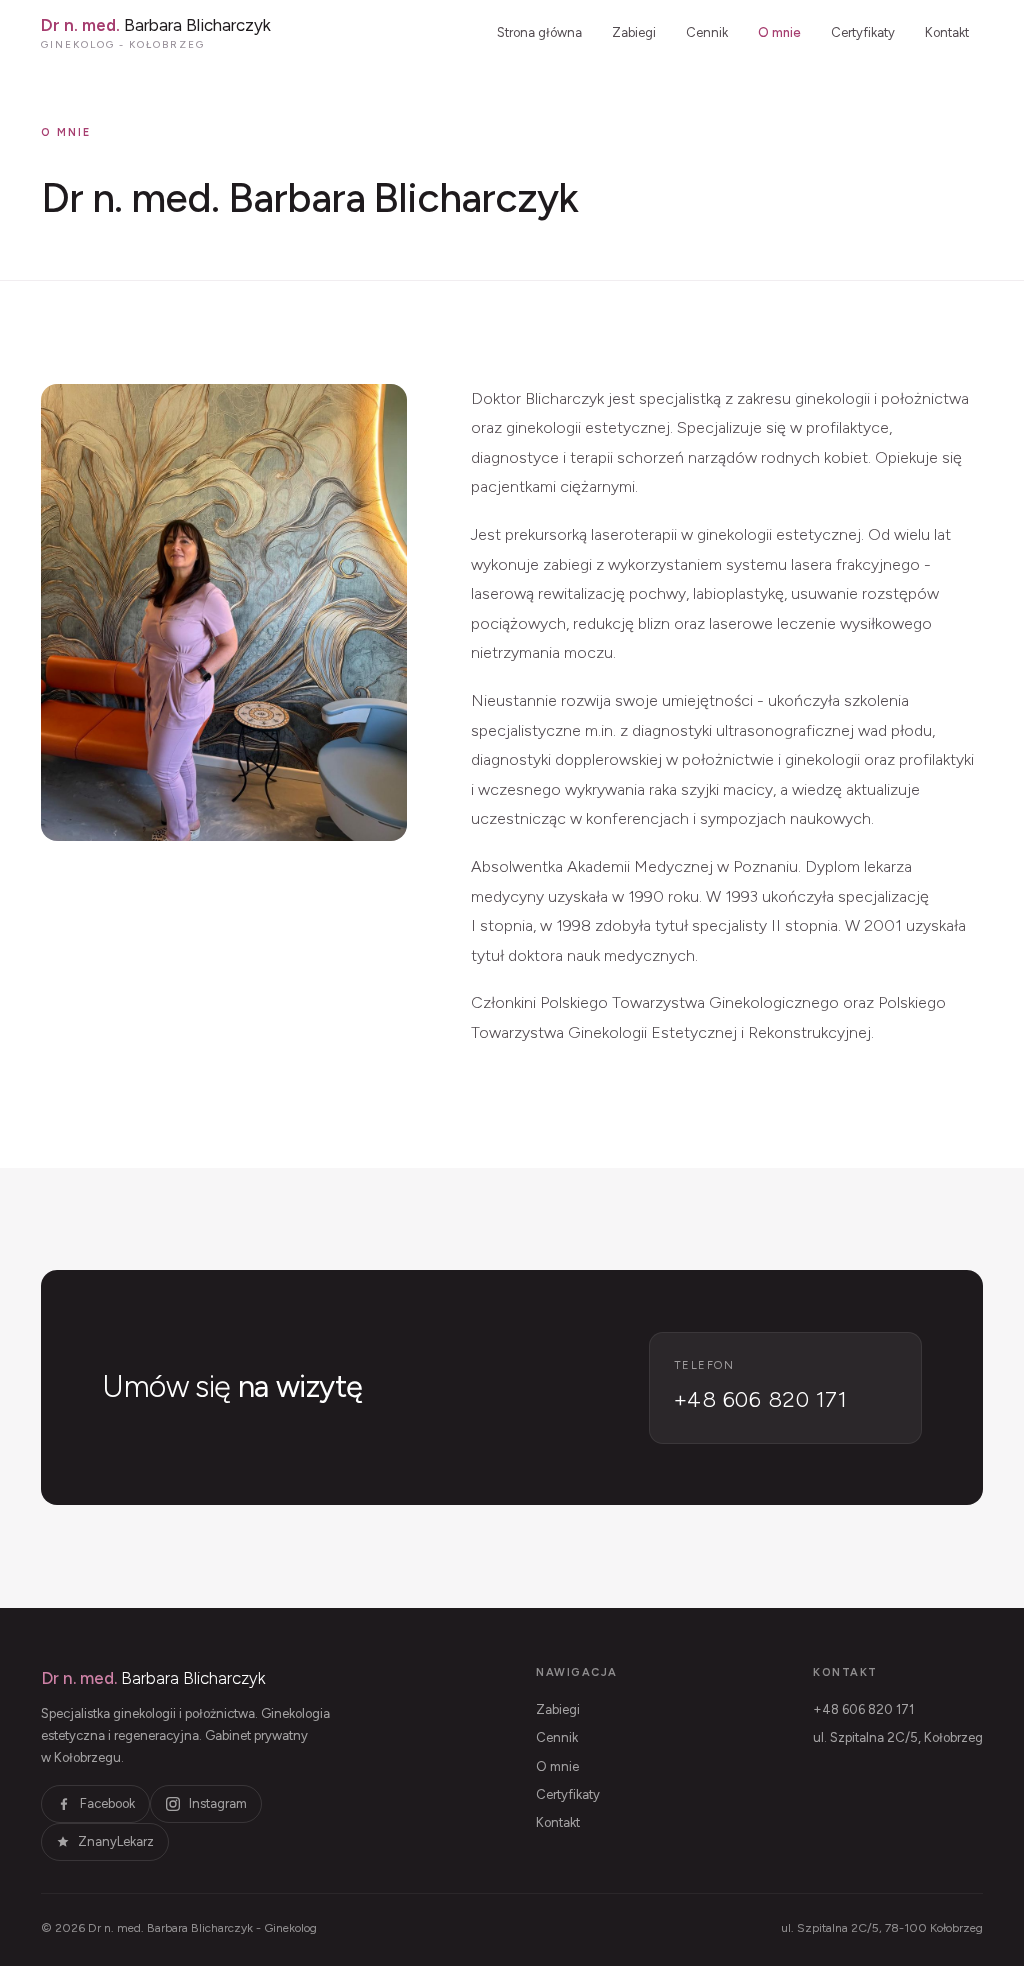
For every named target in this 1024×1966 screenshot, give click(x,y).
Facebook (107, 1803)
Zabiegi (634, 32)
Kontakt (947, 32)
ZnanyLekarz (116, 1841)
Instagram (218, 1803)
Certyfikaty (863, 32)
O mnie (779, 32)
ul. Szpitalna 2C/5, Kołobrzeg (898, 1737)
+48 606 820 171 (863, 1709)
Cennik (707, 32)
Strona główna (539, 32)
